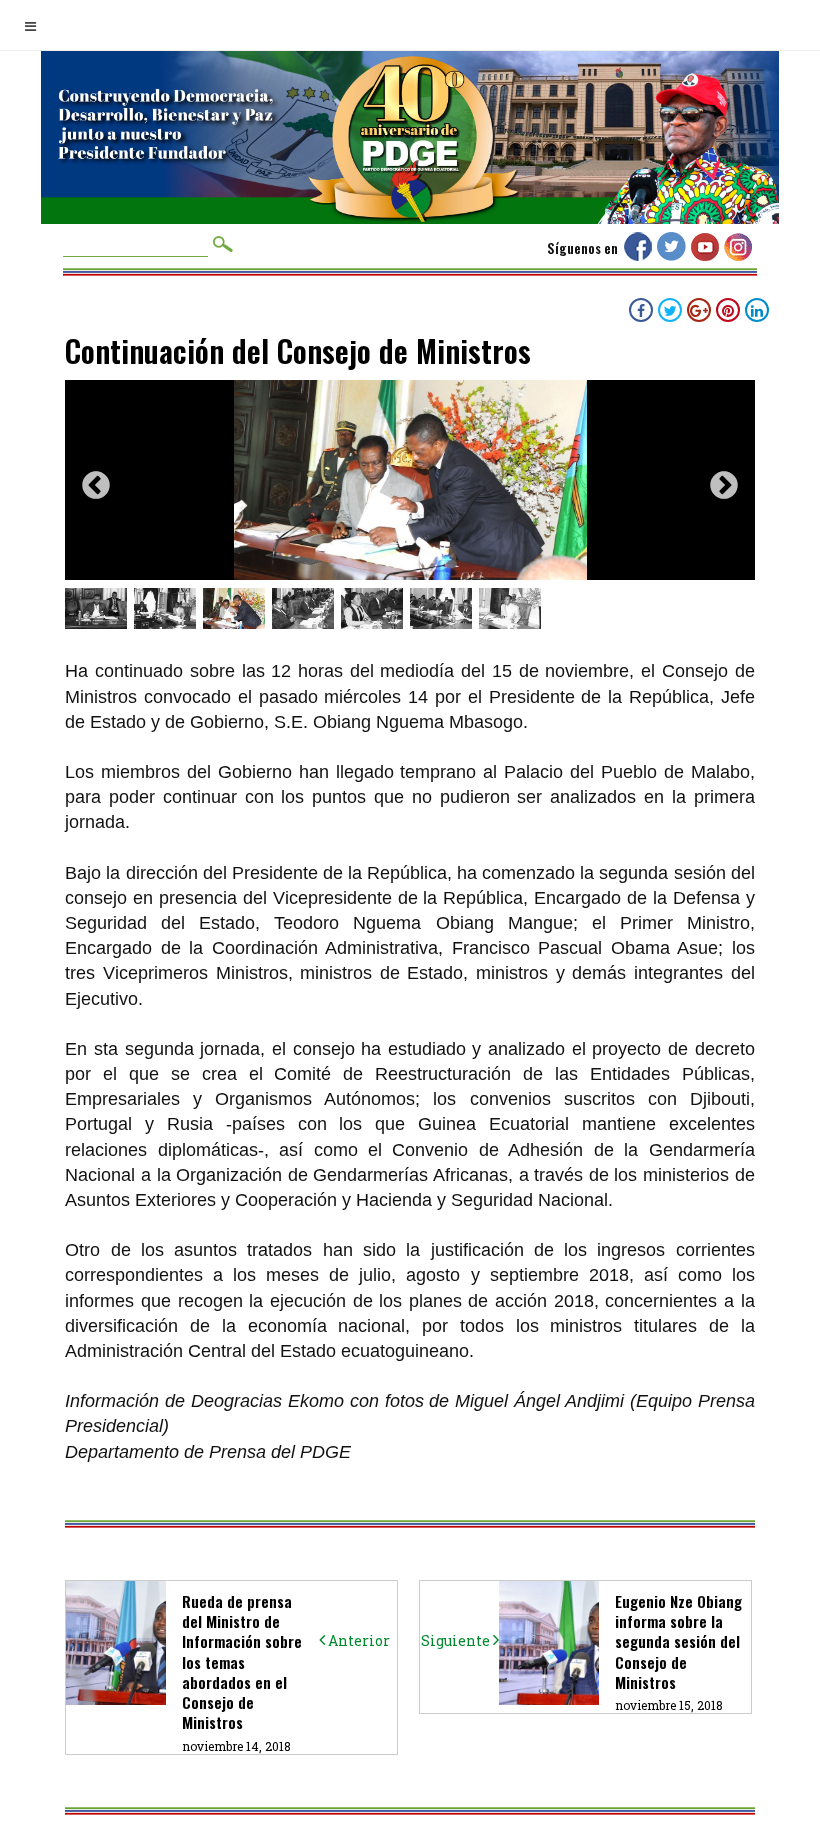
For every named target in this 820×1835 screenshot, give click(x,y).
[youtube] (707, 255)
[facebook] (640, 255)
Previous (96, 486)
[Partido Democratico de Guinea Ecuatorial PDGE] (410, 201)
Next (724, 486)
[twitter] (674, 255)
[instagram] (740, 255)
